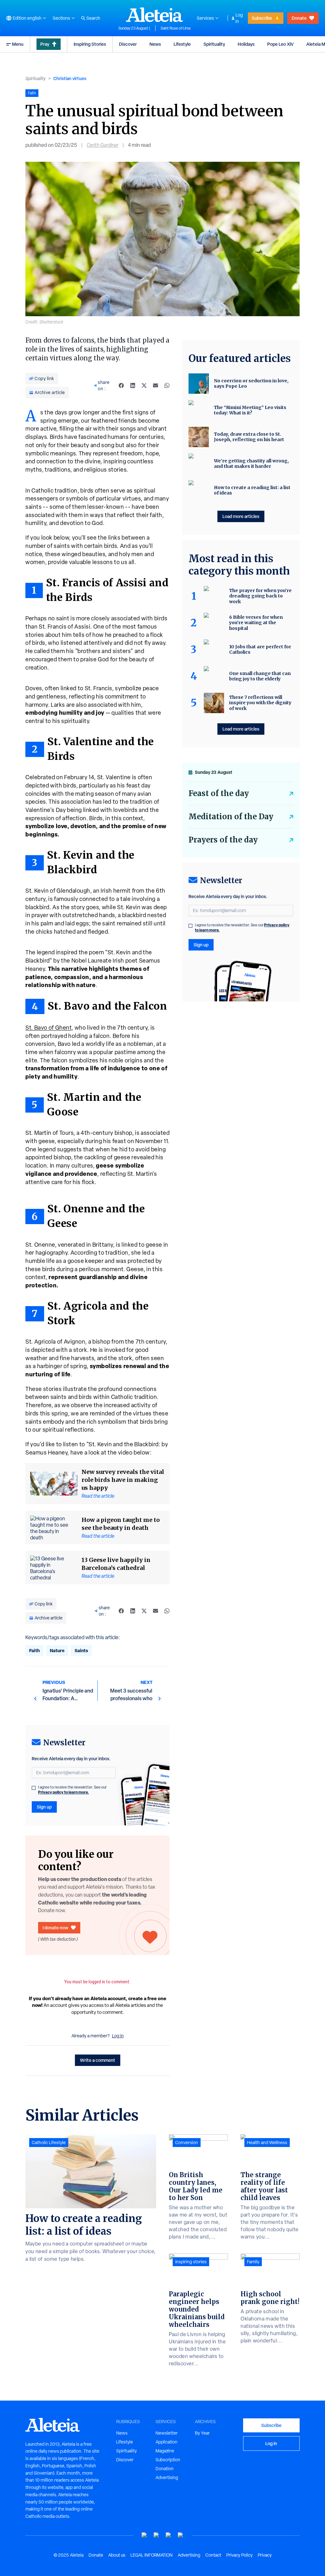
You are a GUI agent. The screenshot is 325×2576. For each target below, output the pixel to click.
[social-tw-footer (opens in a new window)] (169, 2535)
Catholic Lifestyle (49, 2143)
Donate (299, 18)
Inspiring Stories (90, 44)
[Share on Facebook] (121, 385)
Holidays (246, 44)
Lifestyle (182, 44)
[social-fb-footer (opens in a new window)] (156, 2535)
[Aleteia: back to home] (155, 15)
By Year (202, 2433)
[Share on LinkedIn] (133, 385)
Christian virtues (70, 78)
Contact (213, 2555)
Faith (34, 1650)
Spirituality (214, 44)
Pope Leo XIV (280, 44)
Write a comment (98, 2060)
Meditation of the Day (231, 817)
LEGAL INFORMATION (152, 2555)
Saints (81, 1650)
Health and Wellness (267, 2143)
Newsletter (167, 2433)
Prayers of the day (223, 840)
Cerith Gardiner (103, 145)
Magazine (165, 2451)
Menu (18, 44)
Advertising (167, 2477)
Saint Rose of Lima (176, 28)
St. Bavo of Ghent (48, 1028)
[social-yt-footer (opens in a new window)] (144, 2535)
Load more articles (241, 516)
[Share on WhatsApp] (167, 385)
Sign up (44, 1807)
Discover (128, 44)
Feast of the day (219, 793)
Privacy (265, 2555)
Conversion (187, 2143)
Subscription (168, 2460)
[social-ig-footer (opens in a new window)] (181, 2535)
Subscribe (262, 18)
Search (93, 18)
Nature (57, 1650)
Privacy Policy (239, 2555)
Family (253, 2262)
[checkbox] (34, 1788)
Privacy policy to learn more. (63, 1792)
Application (166, 2442)
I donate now (55, 1928)
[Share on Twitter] (144, 385)
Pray (45, 44)
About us (117, 2555)
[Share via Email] (156, 385)
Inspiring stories (191, 2262)
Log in (239, 18)
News (155, 44)
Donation (165, 2469)
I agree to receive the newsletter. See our (72, 1790)
